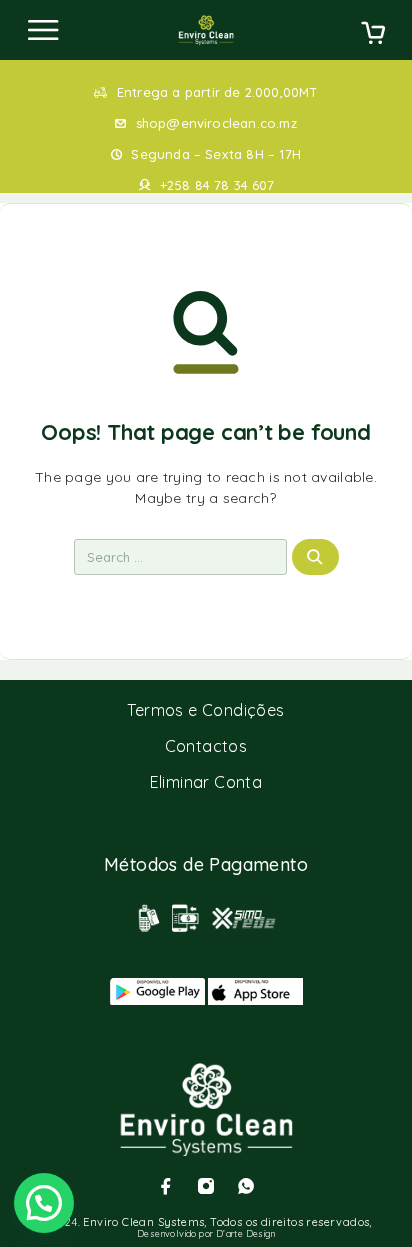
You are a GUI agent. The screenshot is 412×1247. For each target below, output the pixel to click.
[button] (44, 1203)
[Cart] (373, 35)
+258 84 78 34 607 (217, 185)
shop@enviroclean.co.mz (216, 123)
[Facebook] (166, 1186)
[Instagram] (206, 1186)
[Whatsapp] (246, 1186)
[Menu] (43, 30)
